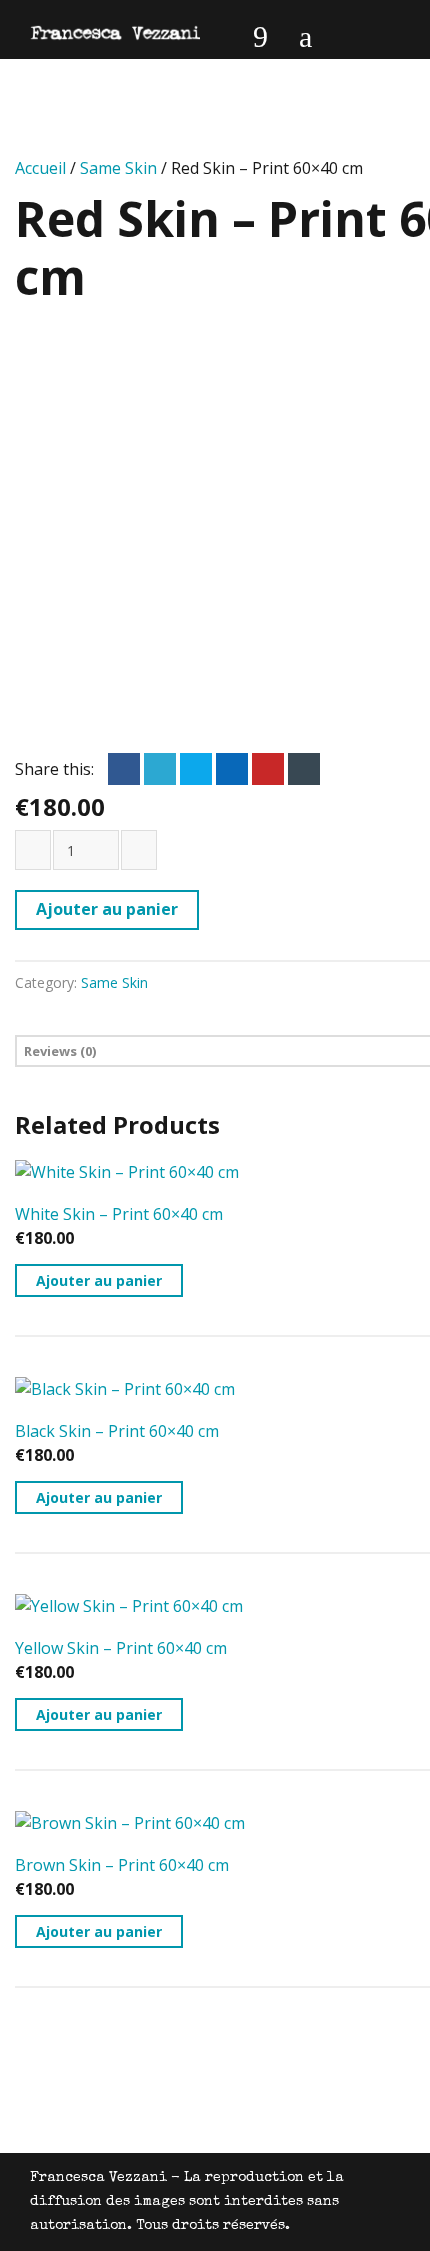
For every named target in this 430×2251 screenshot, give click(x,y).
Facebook (124, 769)
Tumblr (304, 769)
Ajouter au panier (107, 909)
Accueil (40, 168)
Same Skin (118, 168)
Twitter (160, 769)
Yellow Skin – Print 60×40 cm (121, 1648)
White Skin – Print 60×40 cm (119, 1214)
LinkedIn (196, 769)
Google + (232, 769)
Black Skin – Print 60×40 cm (117, 1431)
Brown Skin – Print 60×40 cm (122, 1865)
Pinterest (268, 769)
